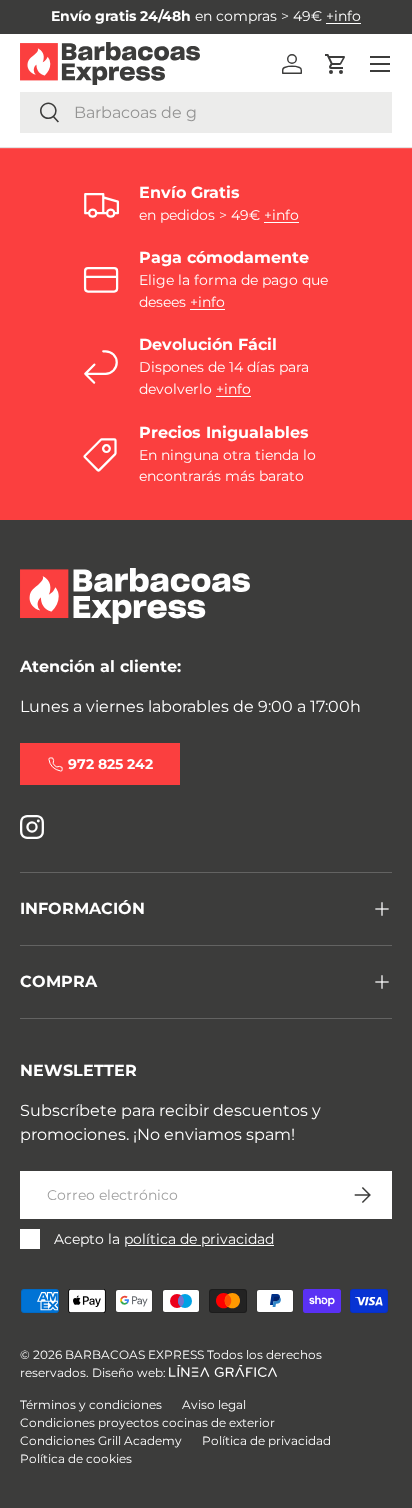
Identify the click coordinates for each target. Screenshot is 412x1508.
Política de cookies (76, 1458)
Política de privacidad (266, 1440)
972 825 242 (110, 764)
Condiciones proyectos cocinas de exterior (147, 1422)
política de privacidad (199, 1239)
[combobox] (206, 112)
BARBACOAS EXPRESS (134, 1354)
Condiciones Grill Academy (101, 1440)
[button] (336, 64)
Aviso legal (214, 1404)
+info (343, 16)
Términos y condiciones (91, 1404)
